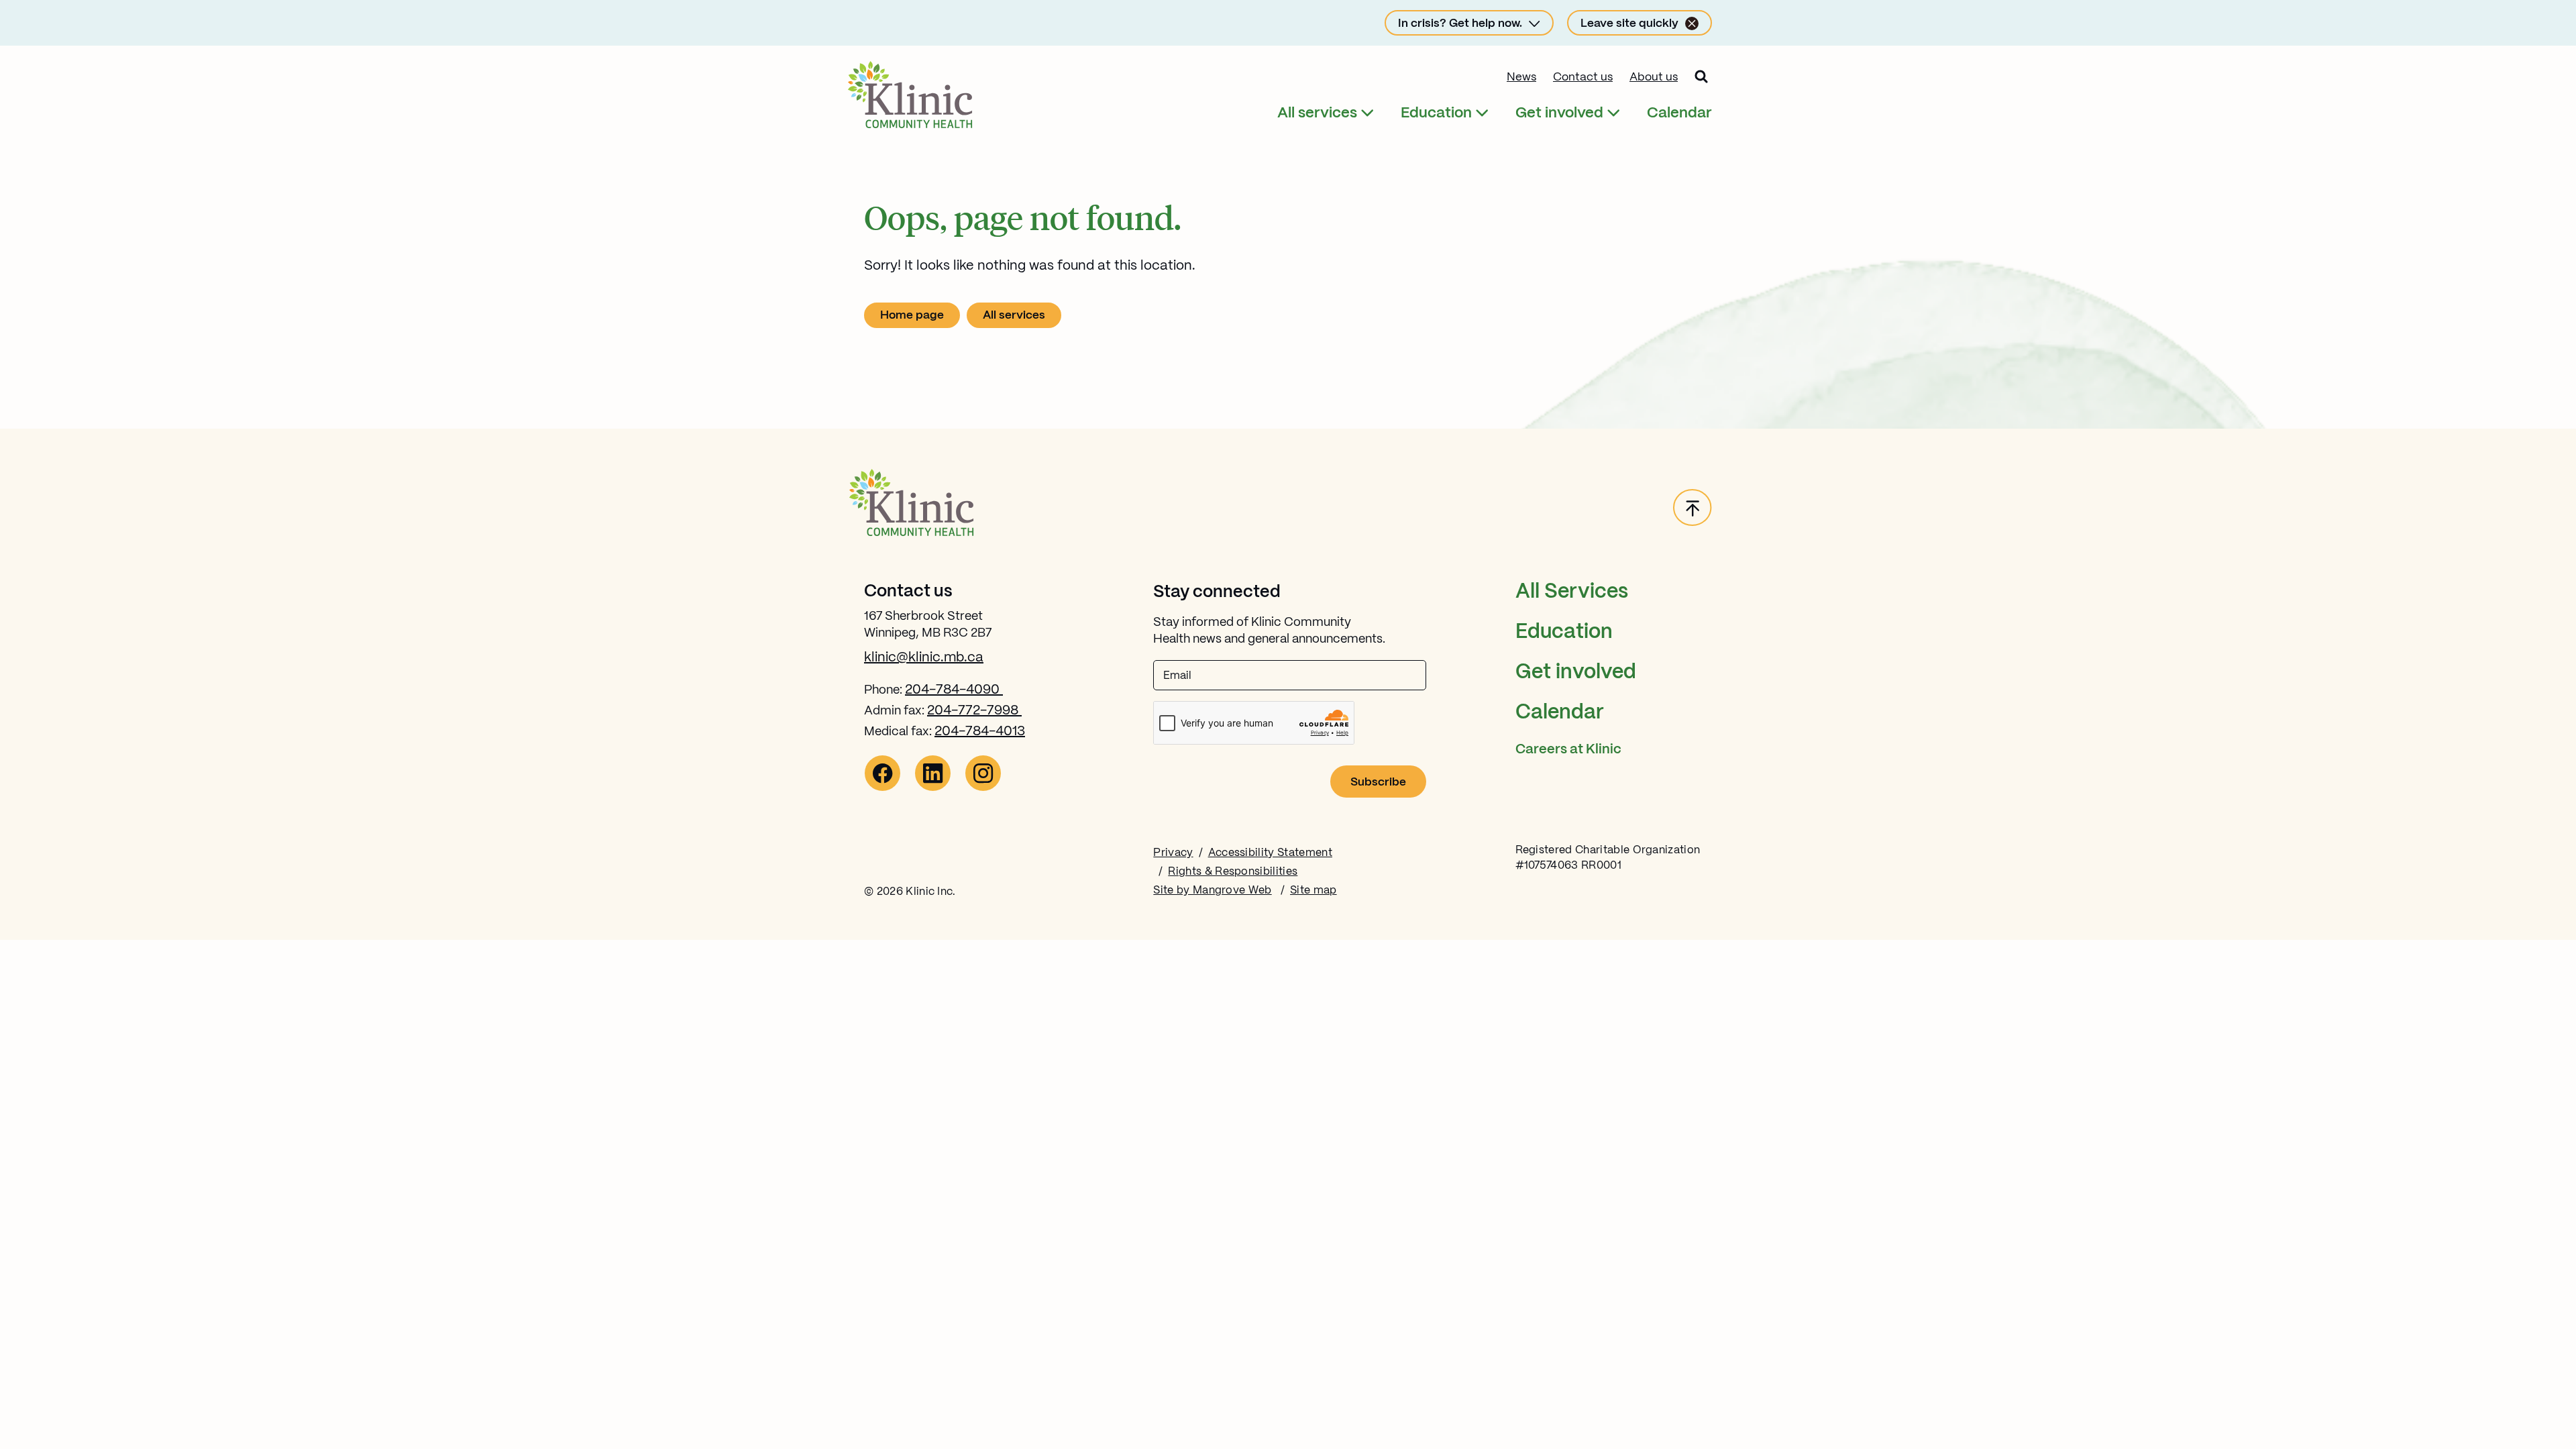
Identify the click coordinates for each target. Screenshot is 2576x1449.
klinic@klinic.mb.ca (924, 658)
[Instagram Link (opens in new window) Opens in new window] (983, 788)
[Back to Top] (1693, 508)
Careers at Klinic (1568, 750)
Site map (1313, 891)
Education (1436, 113)
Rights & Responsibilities (1233, 872)
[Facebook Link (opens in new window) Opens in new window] (882, 788)
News (1521, 77)
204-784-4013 (980, 732)
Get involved (1559, 113)
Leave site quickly (1629, 23)
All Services (1572, 592)
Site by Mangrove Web (1212, 891)
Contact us (1583, 77)
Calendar (1679, 113)
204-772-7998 (974, 711)
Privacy (1173, 853)
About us (1654, 77)
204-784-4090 (954, 690)
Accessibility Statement (1270, 853)
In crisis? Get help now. (1460, 23)
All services (1317, 113)
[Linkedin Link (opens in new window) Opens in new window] (933, 788)
